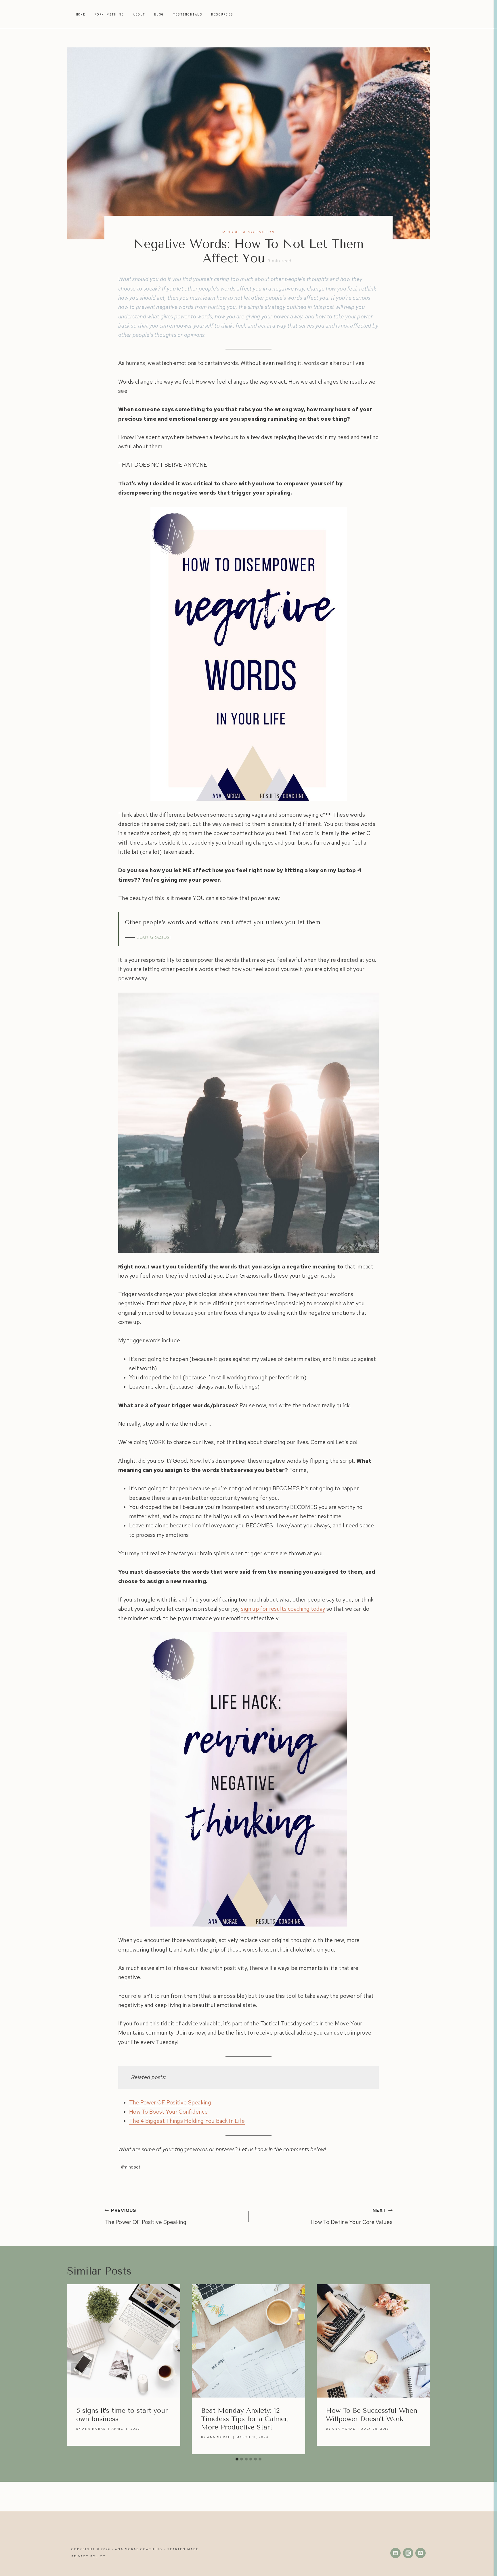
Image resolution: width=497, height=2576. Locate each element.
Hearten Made (183, 2549)
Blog (159, 14)
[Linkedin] (395, 2553)
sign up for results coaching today (283, 1609)
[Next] (422, 2369)
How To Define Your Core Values (352, 2217)
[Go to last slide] (75, 2369)
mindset (131, 2167)
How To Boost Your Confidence (168, 2112)
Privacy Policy (89, 2556)
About (139, 14)
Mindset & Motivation (249, 232)
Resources (222, 14)
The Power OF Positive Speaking (170, 2103)
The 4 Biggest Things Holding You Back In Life (187, 2121)
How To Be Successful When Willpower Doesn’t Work (372, 2415)
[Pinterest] (420, 2553)
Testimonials (188, 14)
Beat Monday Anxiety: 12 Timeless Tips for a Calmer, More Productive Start (245, 2419)
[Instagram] (408, 2553)
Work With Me (109, 14)
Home (81, 14)
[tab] (237, 2459)
